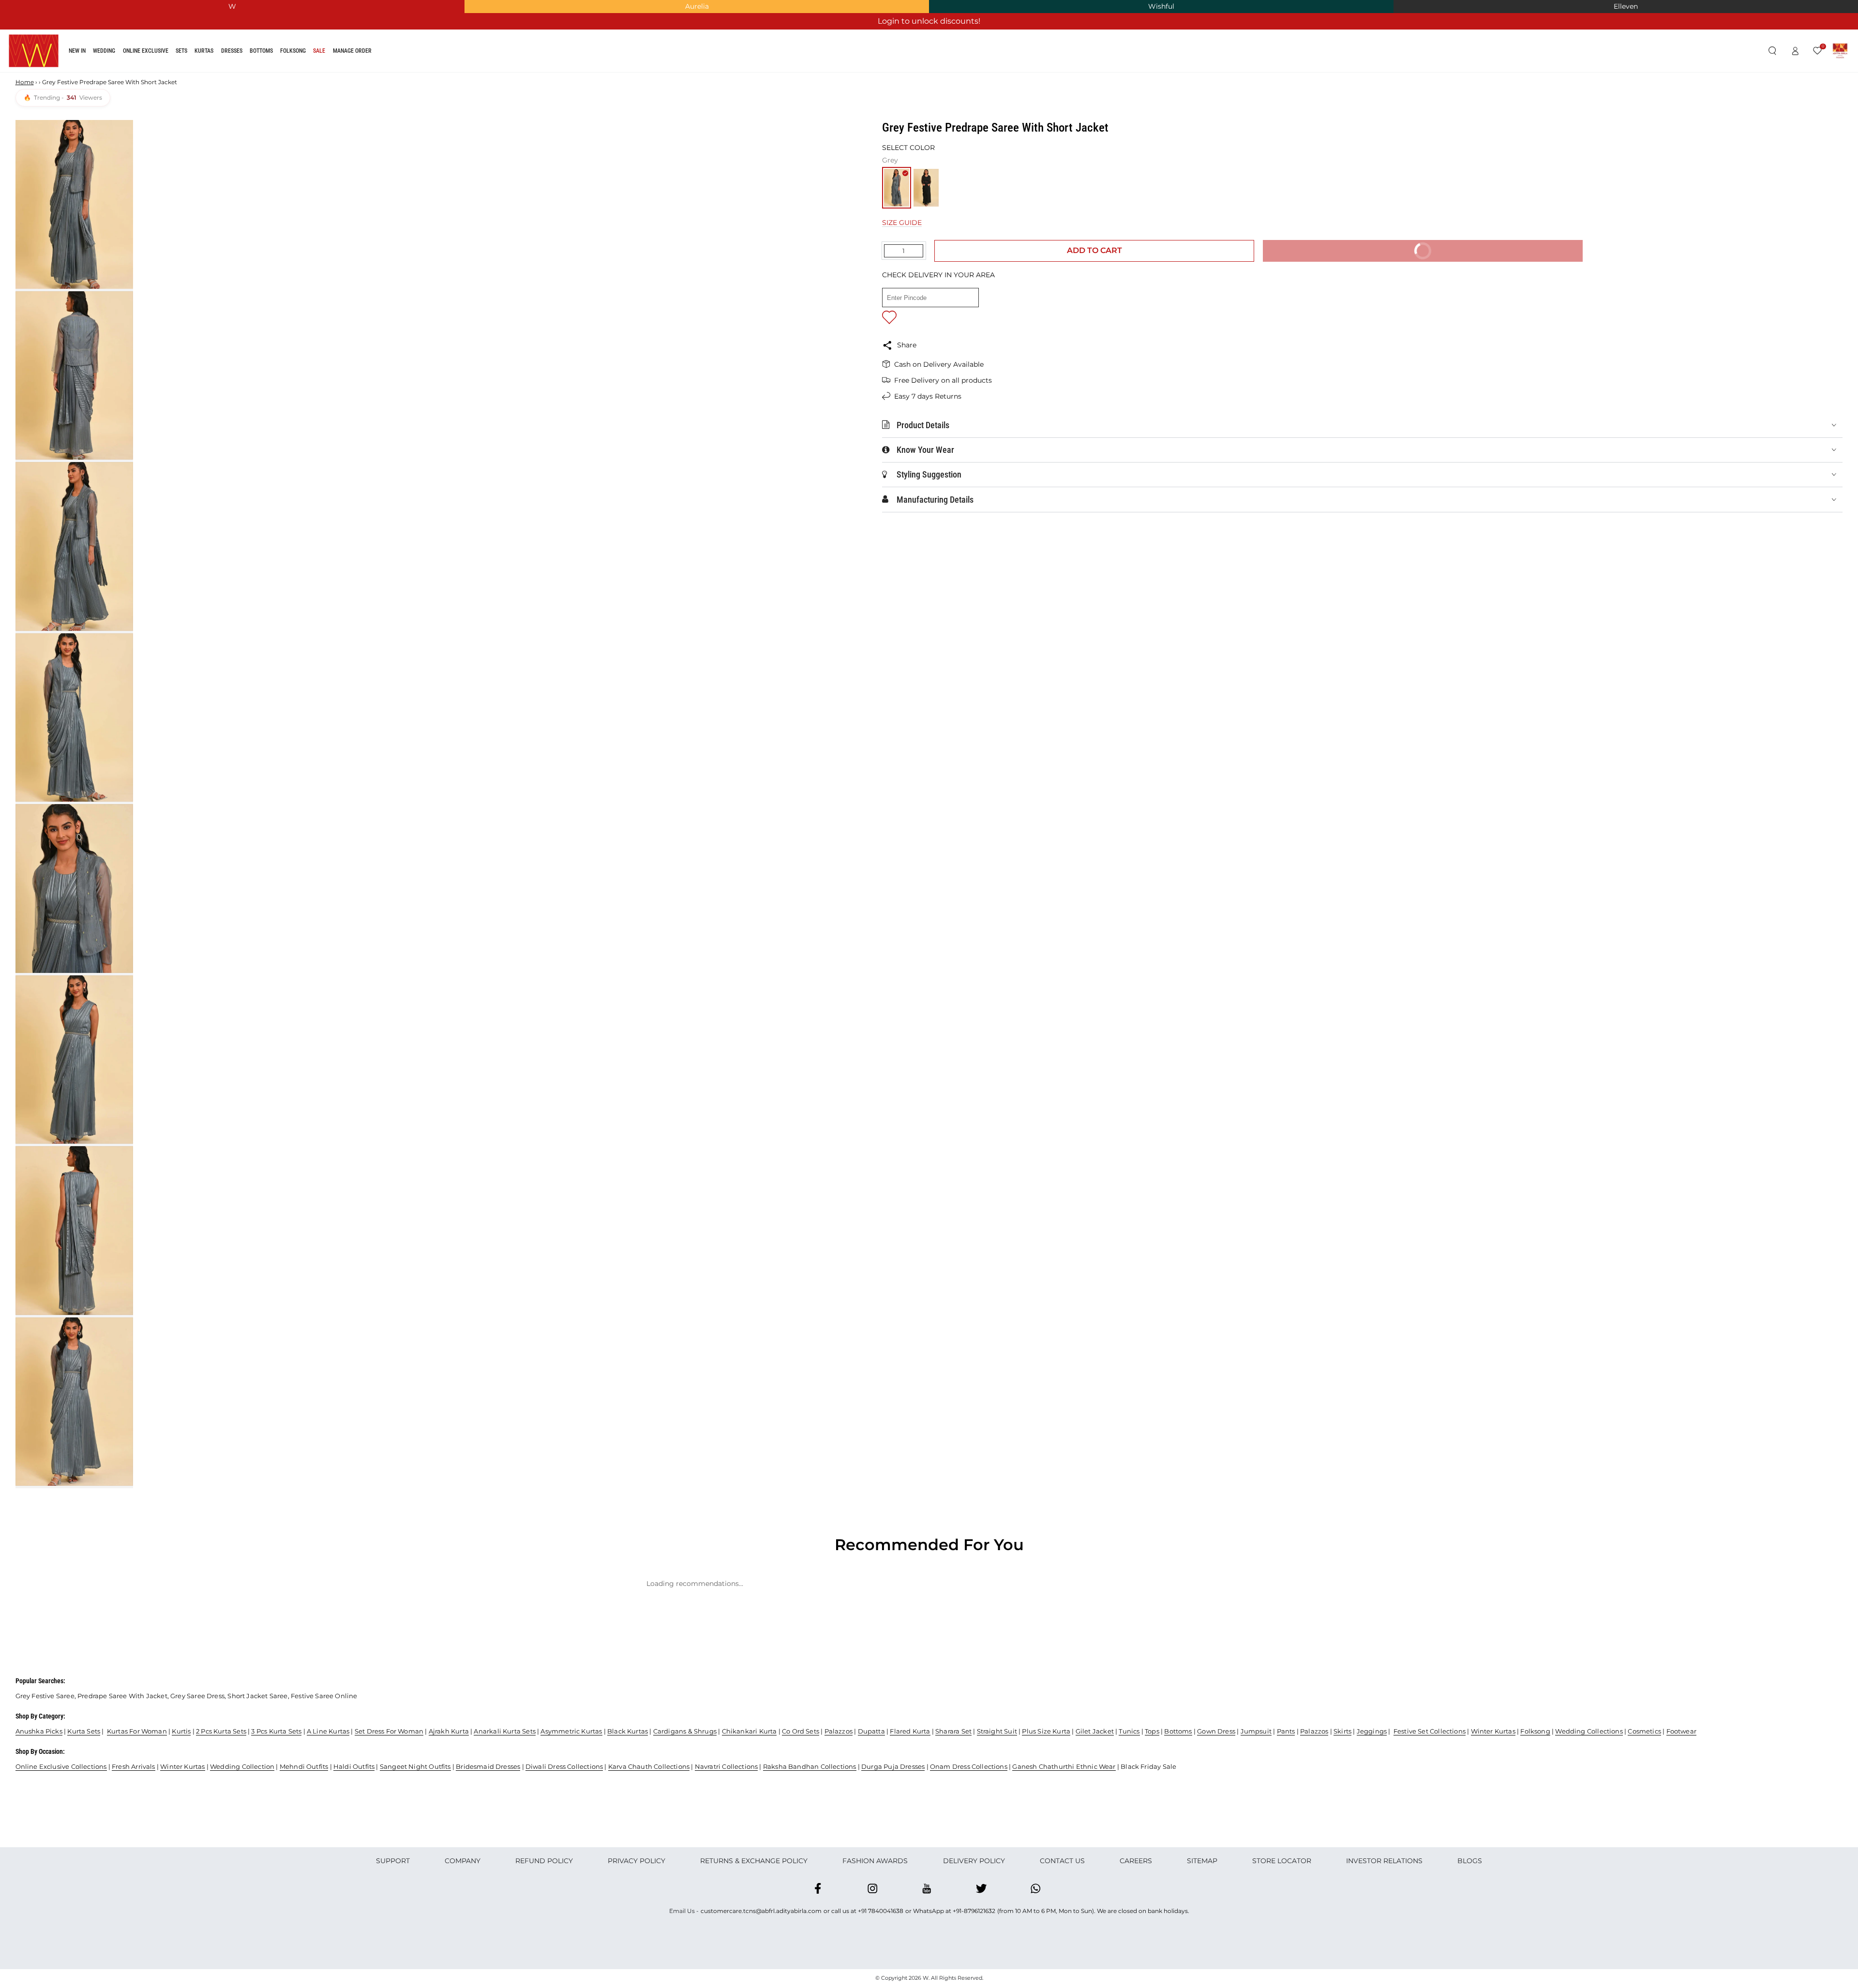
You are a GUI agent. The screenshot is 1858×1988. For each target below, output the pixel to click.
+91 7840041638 (881, 1911)
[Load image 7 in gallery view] (74, 1230)
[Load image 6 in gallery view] (74, 1060)
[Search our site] (1772, 51)
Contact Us (1062, 1861)
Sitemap (1202, 1861)
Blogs (1470, 1861)
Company (463, 1861)
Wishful (1161, 6)
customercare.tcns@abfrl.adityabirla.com (761, 1911)
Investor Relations (1384, 1861)
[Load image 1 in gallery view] (74, 204)
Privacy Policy (637, 1861)
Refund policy (544, 1861)
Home (25, 82)
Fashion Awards (875, 1861)
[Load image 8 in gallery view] (74, 1402)
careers (1136, 1861)
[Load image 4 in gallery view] (74, 717)
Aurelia (697, 6)
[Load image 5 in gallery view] (74, 888)
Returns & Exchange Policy (754, 1861)
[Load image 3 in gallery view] (74, 546)
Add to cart (1094, 250)
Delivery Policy (974, 1861)
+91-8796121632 (974, 1911)
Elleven (1626, 6)
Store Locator (1282, 1861)
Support (393, 1861)
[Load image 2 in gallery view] (74, 375)
